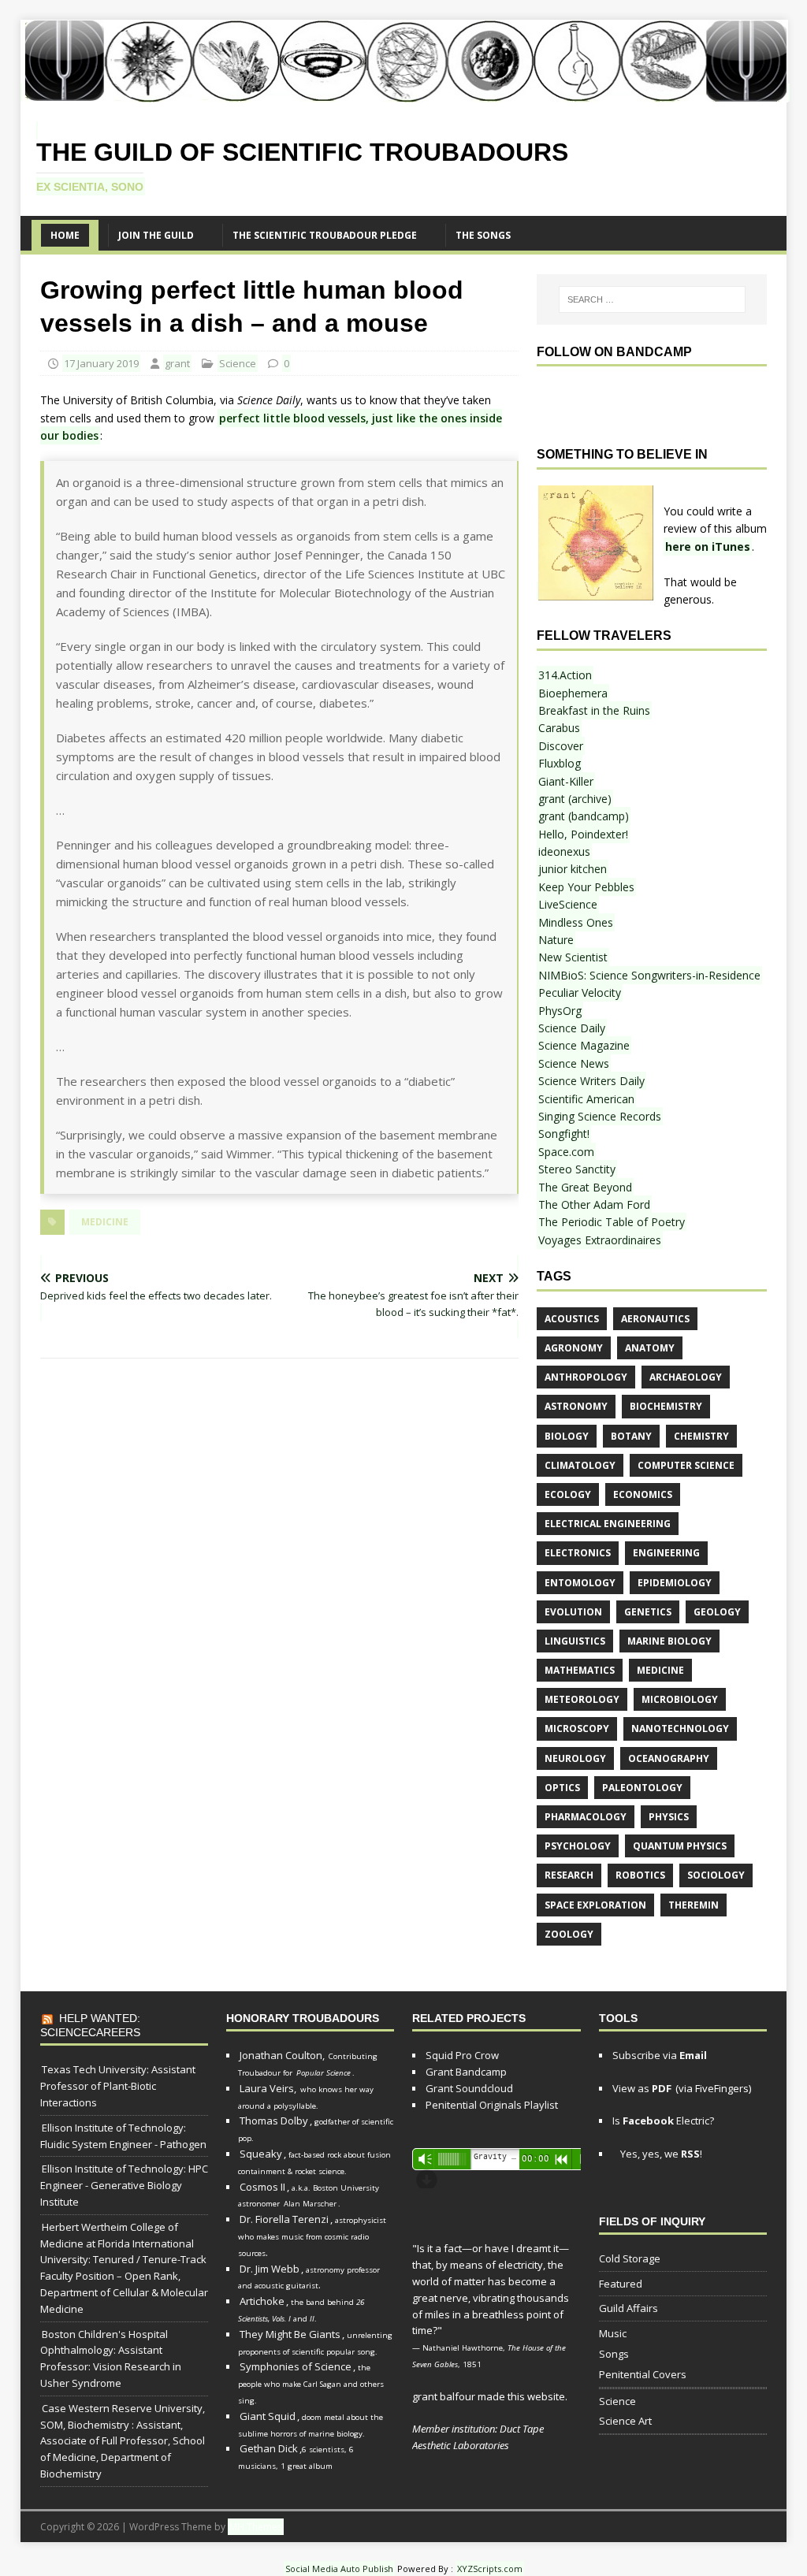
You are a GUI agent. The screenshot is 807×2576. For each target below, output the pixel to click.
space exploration (595, 1905)
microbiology (680, 1699)
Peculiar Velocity (580, 992)
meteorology (582, 1699)
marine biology (669, 1641)
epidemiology (675, 1583)
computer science (686, 1465)
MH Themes (256, 2527)
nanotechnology (680, 1728)
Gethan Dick (269, 2448)
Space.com (566, 1152)
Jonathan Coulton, (282, 2055)
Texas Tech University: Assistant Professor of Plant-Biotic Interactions (118, 2086)
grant (177, 363)
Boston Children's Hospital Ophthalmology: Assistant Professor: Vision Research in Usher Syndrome (111, 2359)
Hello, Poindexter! (583, 834)
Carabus (559, 728)
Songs (614, 2354)
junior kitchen (573, 869)
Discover (561, 746)
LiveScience (568, 904)
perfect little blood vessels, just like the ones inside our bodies (271, 427)
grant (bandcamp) (584, 816)
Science (238, 363)
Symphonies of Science (296, 2366)
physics (669, 1817)
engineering (666, 1553)
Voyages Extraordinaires (600, 1240)
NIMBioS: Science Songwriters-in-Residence (649, 975)
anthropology (586, 1377)
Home (65, 235)
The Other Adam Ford (594, 1204)
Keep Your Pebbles (586, 887)
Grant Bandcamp (466, 2072)
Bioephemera (573, 693)
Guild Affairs (628, 2308)
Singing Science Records (600, 1116)
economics (643, 1494)
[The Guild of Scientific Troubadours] (405, 93)
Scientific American (586, 1099)
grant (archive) (575, 799)
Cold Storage (630, 2258)
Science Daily (572, 1028)
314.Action (565, 675)
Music (613, 2333)
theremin (694, 1905)
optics (562, 1788)
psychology (578, 1846)
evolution (573, 1612)
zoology (569, 1934)
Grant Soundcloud (469, 2088)
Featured (621, 2284)
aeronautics (655, 1319)
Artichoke (262, 2301)
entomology (580, 1583)
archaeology (686, 1377)
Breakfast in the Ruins (594, 710)
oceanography (669, 1758)
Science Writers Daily (591, 1081)
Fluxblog (560, 763)
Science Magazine (584, 1045)
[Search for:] (652, 299)
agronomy (574, 1348)
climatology (580, 1465)
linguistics (575, 1641)
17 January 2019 (101, 363)
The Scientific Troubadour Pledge (325, 235)
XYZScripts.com (490, 2569)
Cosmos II (262, 2187)
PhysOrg (560, 1011)
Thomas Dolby (274, 2121)
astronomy (576, 1406)
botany (631, 1436)
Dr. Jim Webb (270, 2269)
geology (717, 1612)
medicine (105, 1222)
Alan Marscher (310, 2204)
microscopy (577, 1728)
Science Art (625, 2421)
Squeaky (261, 2154)
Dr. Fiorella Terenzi (284, 2219)
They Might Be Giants (290, 2334)
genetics (648, 1612)
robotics (640, 1875)
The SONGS (483, 235)
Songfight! (564, 1134)
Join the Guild (156, 235)
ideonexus (564, 851)
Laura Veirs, (268, 2088)
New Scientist (573, 957)
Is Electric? (663, 2121)
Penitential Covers (643, 2374)
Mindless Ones (576, 922)
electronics (578, 1553)
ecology (568, 1494)
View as (642, 2088)
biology (567, 1436)
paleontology (642, 1788)
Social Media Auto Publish (339, 2569)
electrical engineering (608, 1524)
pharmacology (586, 1817)
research (569, 1875)
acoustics (572, 1319)
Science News (574, 1063)
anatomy (650, 1348)
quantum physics (680, 1846)
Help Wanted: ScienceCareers (90, 2025)
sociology (716, 1875)
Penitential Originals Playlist (492, 2105)
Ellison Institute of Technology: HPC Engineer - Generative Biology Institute (124, 2185)
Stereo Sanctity (577, 1169)
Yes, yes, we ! (660, 2154)
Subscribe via (660, 2055)
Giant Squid (268, 2416)
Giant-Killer (566, 781)
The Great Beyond (585, 1187)
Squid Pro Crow (462, 2055)
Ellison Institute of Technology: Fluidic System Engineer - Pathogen (123, 2136)
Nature (556, 940)
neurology (575, 1758)
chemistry (701, 1436)
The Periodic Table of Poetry (612, 1222)
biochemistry (666, 1406)
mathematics (580, 1670)
